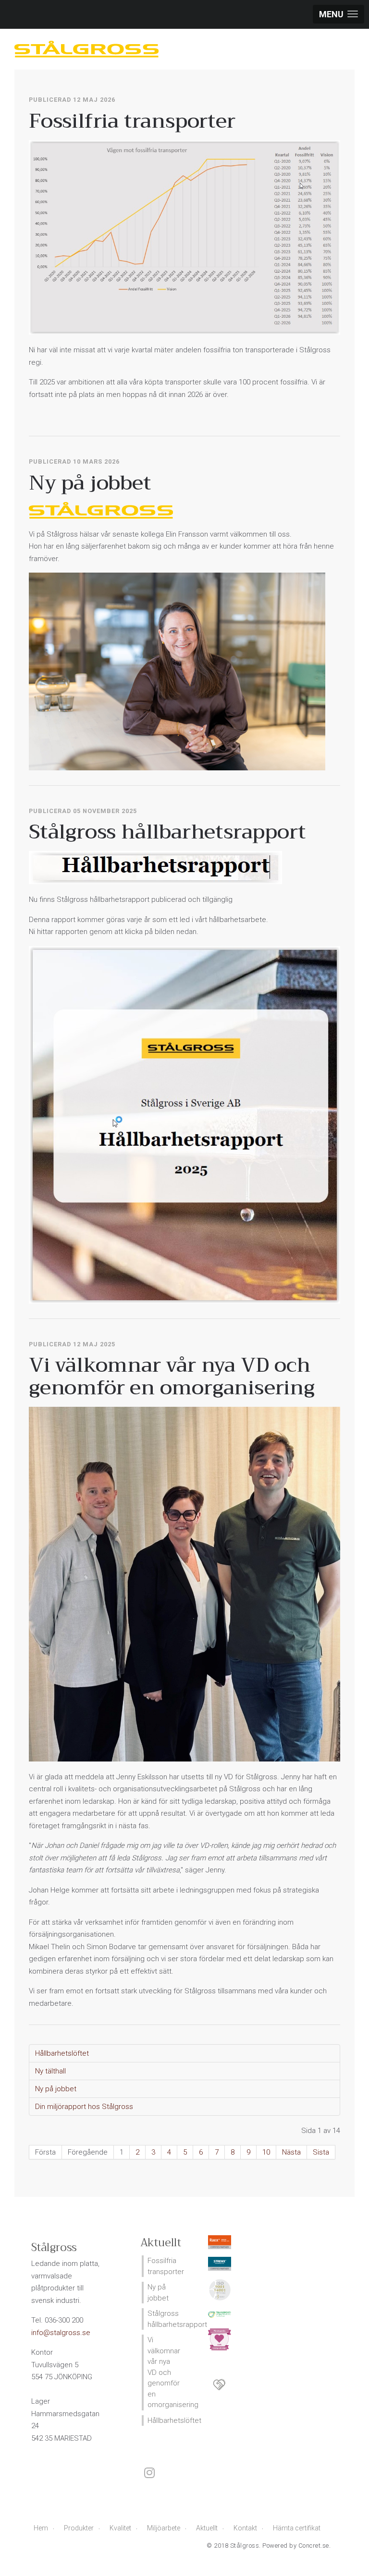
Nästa (291, 2152)
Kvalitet (120, 2528)
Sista (321, 2152)
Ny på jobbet (56, 2089)
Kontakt (245, 2528)
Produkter (79, 2528)
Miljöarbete (164, 2528)
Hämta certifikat (297, 2528)
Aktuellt (207, 2528)
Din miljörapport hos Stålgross (84, 2107)
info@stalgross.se (61, 2333)
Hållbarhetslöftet (62, 2053)
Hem (41, 2528)
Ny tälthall (50, 2071)
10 (266, 2152)
